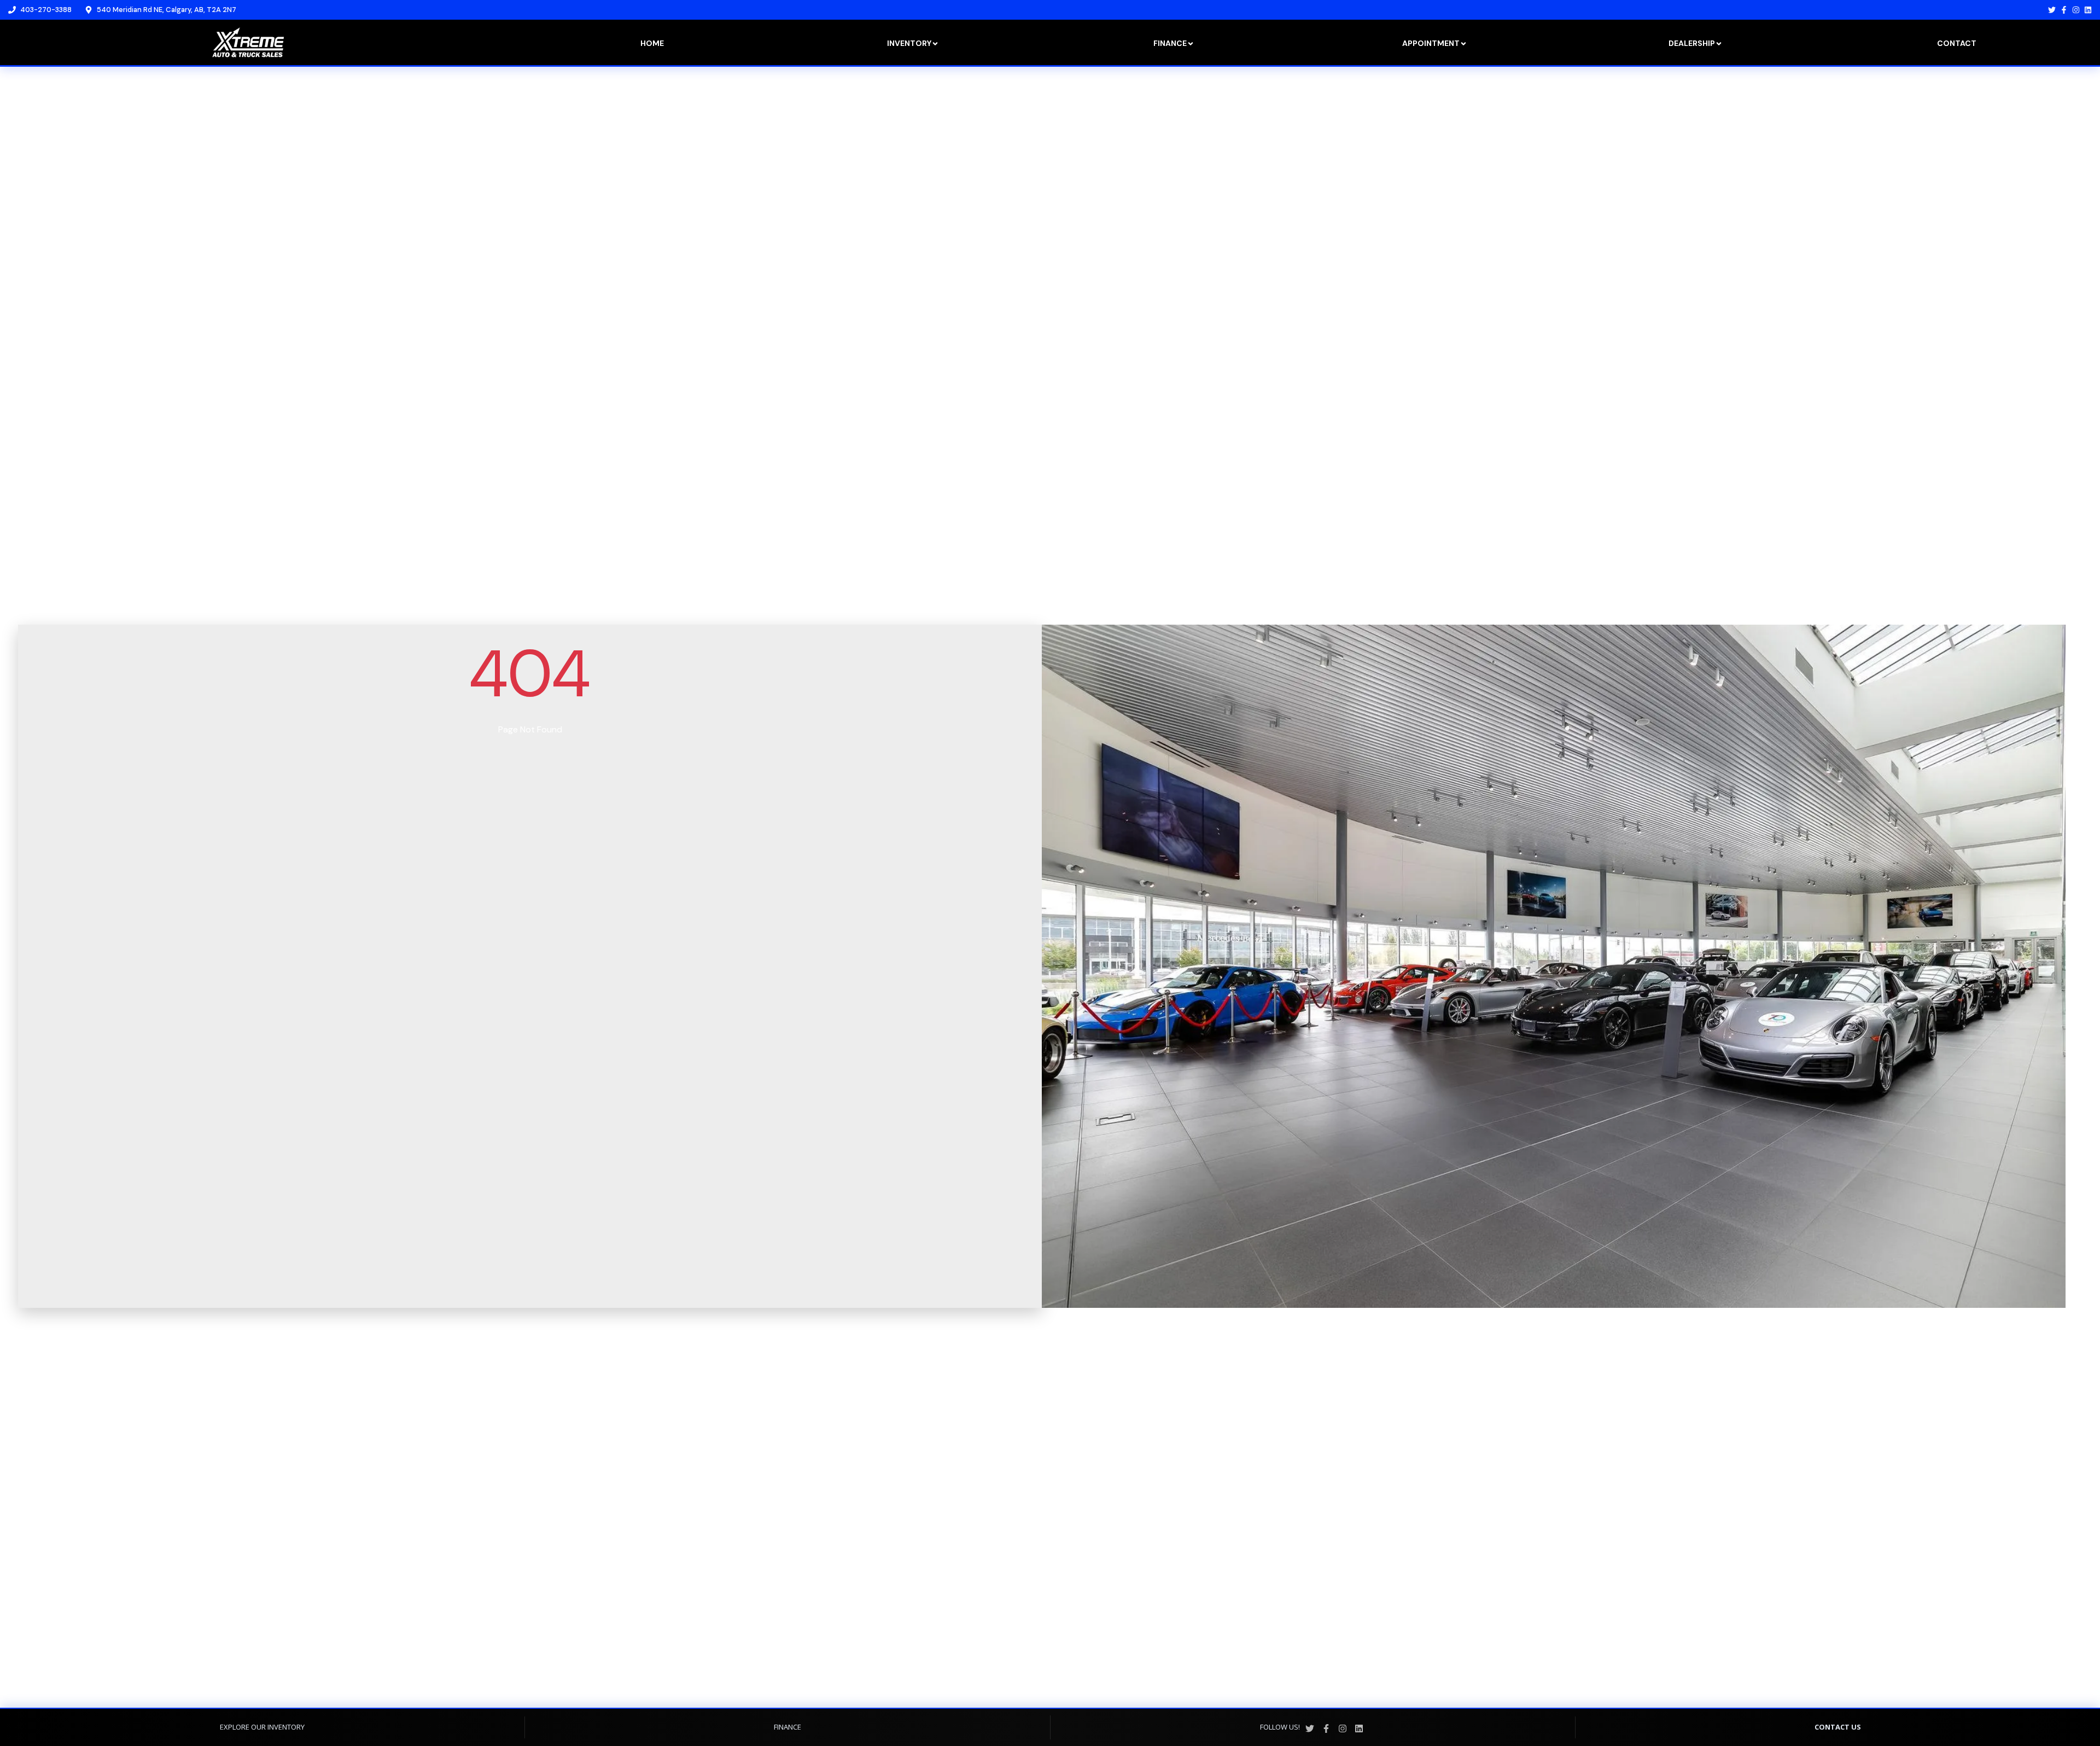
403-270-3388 (46, 10)
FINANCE (787, 1727)
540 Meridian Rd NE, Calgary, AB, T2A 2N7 (167, 10)
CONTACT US (1838, 1727)
